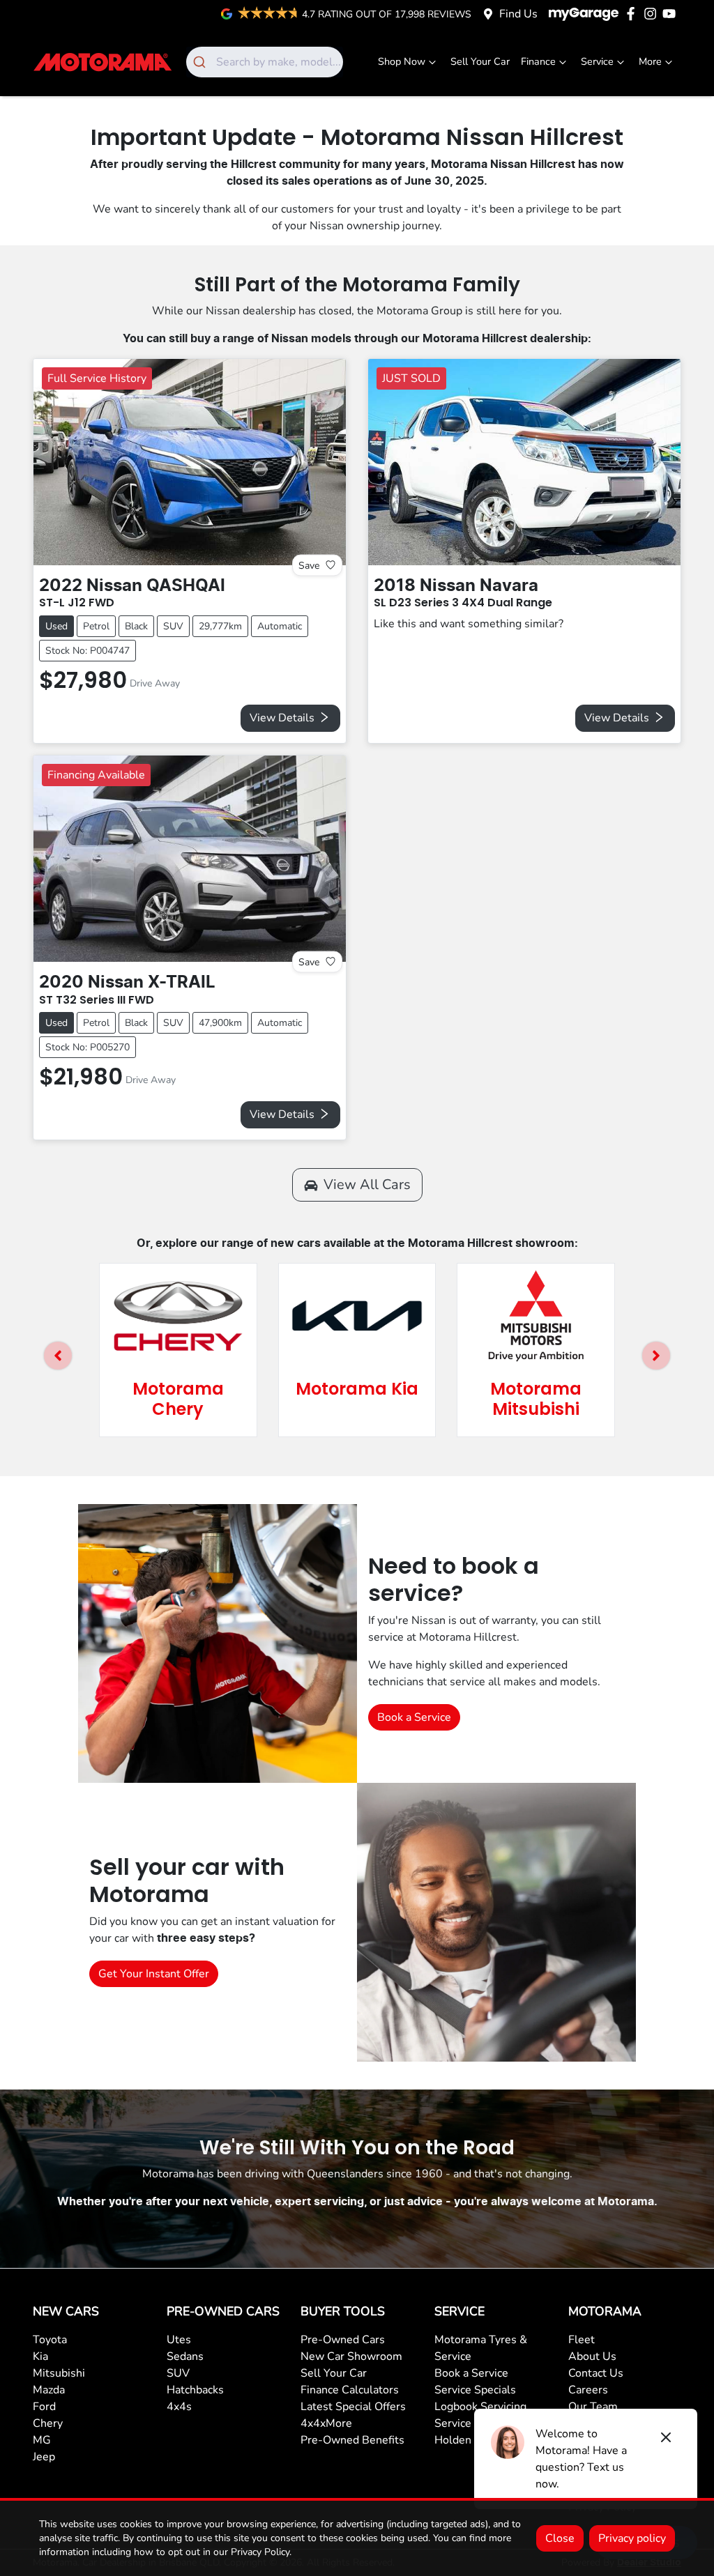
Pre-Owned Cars (343, 2340)
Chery (48, 2423)
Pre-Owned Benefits (352, 2440)
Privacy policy (632, 2538)
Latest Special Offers (353, 2407)
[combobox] (265, 62)
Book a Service (414, 1717)
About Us (592, 2356)
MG (42, 2440)
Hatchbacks (195, 2390)
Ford (44, 2407)
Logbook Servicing (480, 2407)
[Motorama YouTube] (672, 14)
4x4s (179, 2407)
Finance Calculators (350, 2390)
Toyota (50, 2340)
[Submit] (201, 62)
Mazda (49, 2390)
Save (309, 565)
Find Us (518, 14)
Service (597, 61)
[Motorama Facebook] (633, 14)
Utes (179, 2340)
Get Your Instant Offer (154, 1974)
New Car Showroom (351, 2356)
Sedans (185, 2356)
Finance (538, 61)
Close (560, 2538)
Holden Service (473, 2440)
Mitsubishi (59, 2373)
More (650, 61)
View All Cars (367, 1184)
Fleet (582, 2340)
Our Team (593, 2407)
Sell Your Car (480, 61)
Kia (40, 2356)
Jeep (44, 2457)
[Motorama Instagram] (653, 14)
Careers (588, 2390)
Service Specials (475, 2390)
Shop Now (402, 61)
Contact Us (596, 2373)
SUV (178, 2373)
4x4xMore (326, 2423)
